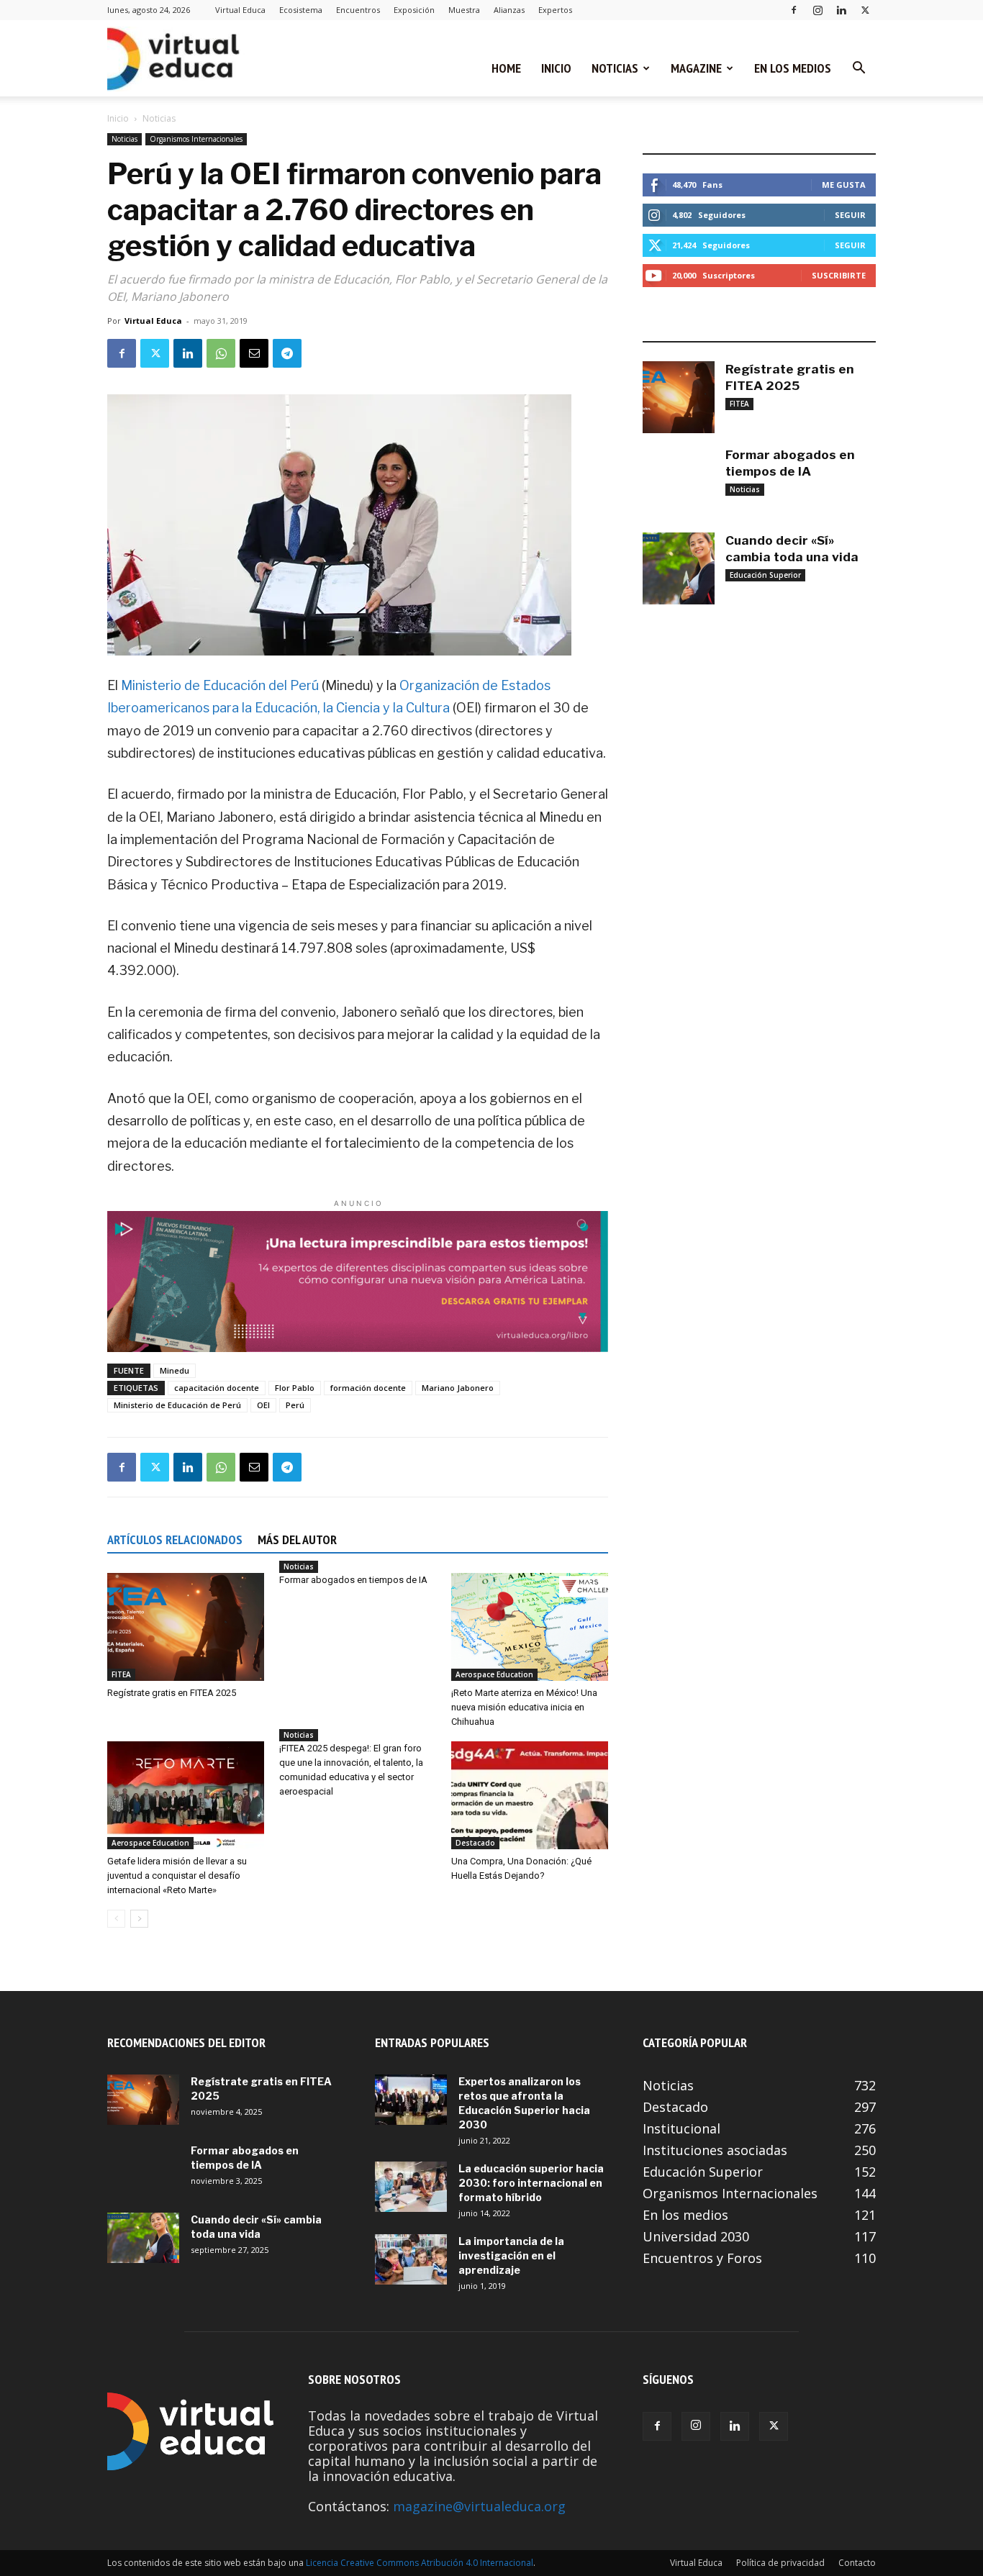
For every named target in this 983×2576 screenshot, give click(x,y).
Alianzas (509, 10)
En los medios (793, 68)
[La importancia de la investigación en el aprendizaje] (411, 2259)
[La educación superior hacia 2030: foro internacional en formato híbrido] (411, 2187)
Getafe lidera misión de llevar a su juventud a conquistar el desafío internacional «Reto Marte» (177, 1876)
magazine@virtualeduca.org (479, 2506)
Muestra (464, 10)
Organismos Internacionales (196, 139)
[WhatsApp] (221, 353)
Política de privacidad (780, 2563)
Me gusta (844, 185)
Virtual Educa (240, 10)
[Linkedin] (841, 10)
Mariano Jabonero (458, 1388)
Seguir (850, 215)
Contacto (857, 2563)
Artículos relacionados (175, 1539)
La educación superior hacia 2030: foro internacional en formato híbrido (531, 2183)
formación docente (368, 1388)
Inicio (556, 68)
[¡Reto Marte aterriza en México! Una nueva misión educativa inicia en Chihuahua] (530, 1627)
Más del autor (297, 1539)
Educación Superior (765, 575)
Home (506, 68)
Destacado (475, 1843)
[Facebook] (794, 10)
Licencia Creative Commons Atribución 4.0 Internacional (420, 2563)
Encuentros (358, 10)
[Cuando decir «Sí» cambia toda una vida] (679, 568)
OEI (263, 1405)
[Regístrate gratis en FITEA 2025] (186, 1627)
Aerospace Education (494, 1674)
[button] (859, 68)
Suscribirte (839, 275)
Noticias (615, 68)
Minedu (175, 1370)
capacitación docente (217, 1388)
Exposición (414, 10)
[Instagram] (817, 10)
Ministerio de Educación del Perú (220, 685)
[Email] (254, 353)
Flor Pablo (295, 1388)
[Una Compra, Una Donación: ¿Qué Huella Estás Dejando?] (530, 1795)
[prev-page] (116, 1919)
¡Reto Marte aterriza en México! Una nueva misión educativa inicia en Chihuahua (524, 1707)
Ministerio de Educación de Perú (177, 1405)
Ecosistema (301, 10)
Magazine (696, 68)
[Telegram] (287, 353)
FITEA (121, 1674)
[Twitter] (865, 10)
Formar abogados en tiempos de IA (353, 1580)
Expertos (555, 10)
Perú (295, 1405)
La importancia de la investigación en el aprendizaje (511, 2255)
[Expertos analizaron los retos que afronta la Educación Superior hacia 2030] (411, 2100)
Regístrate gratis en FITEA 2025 (172, 1693)
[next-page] (139, 1919)
